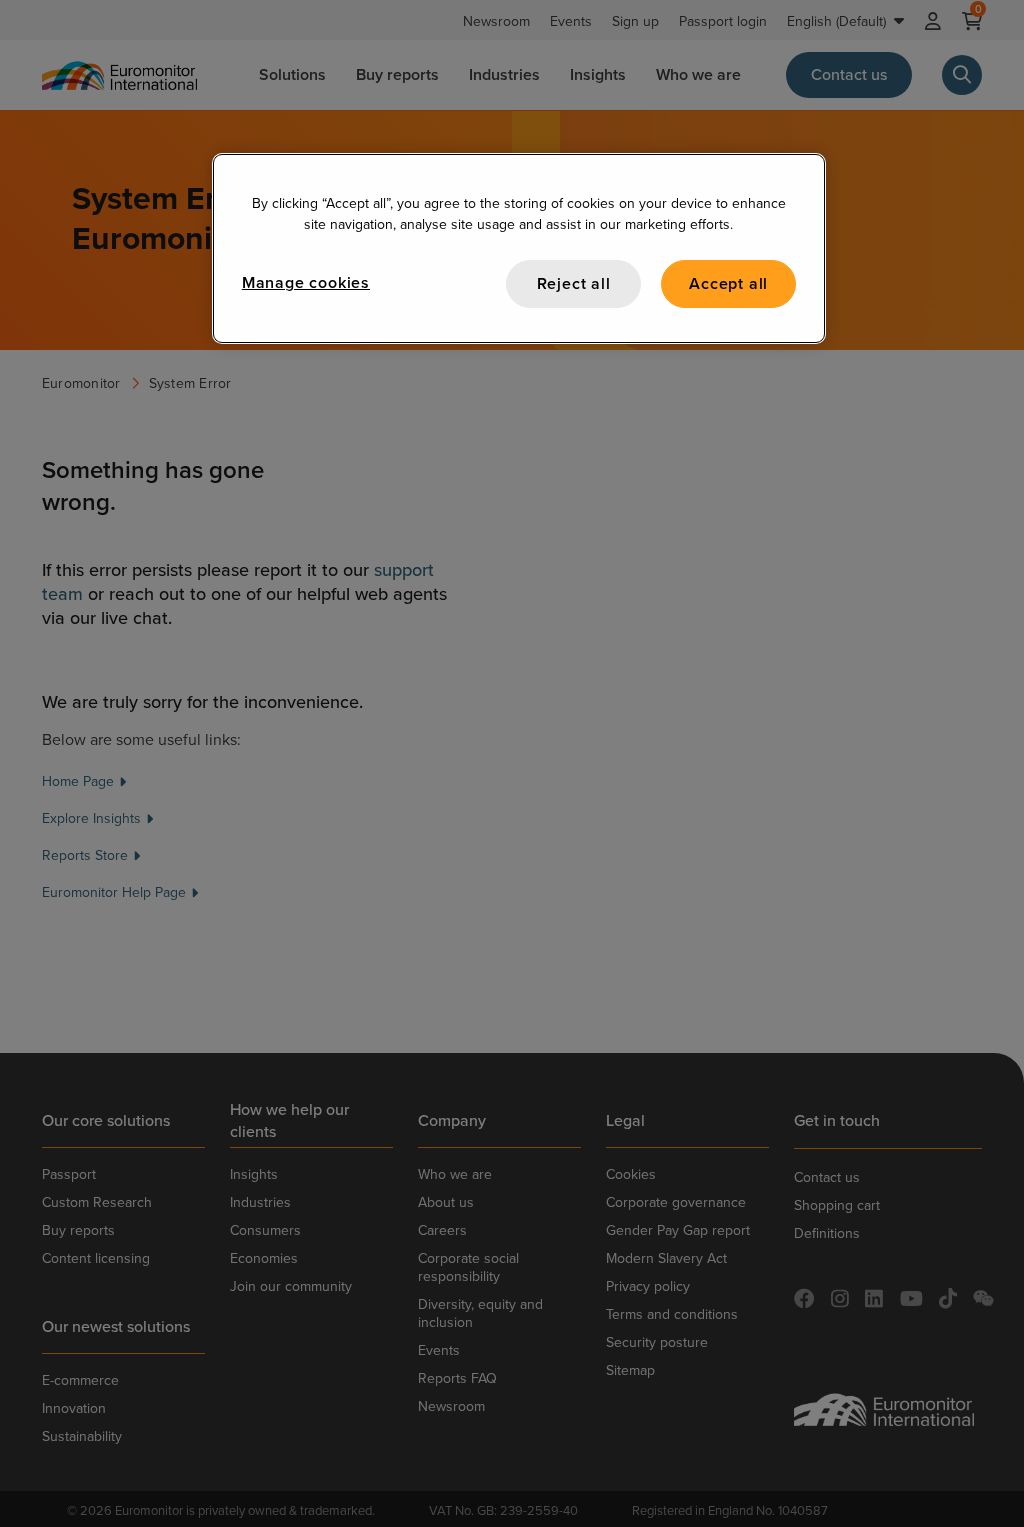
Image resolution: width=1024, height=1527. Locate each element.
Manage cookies (306, 282)
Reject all (574, 283)
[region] (519, 248)
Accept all (728, 283)
